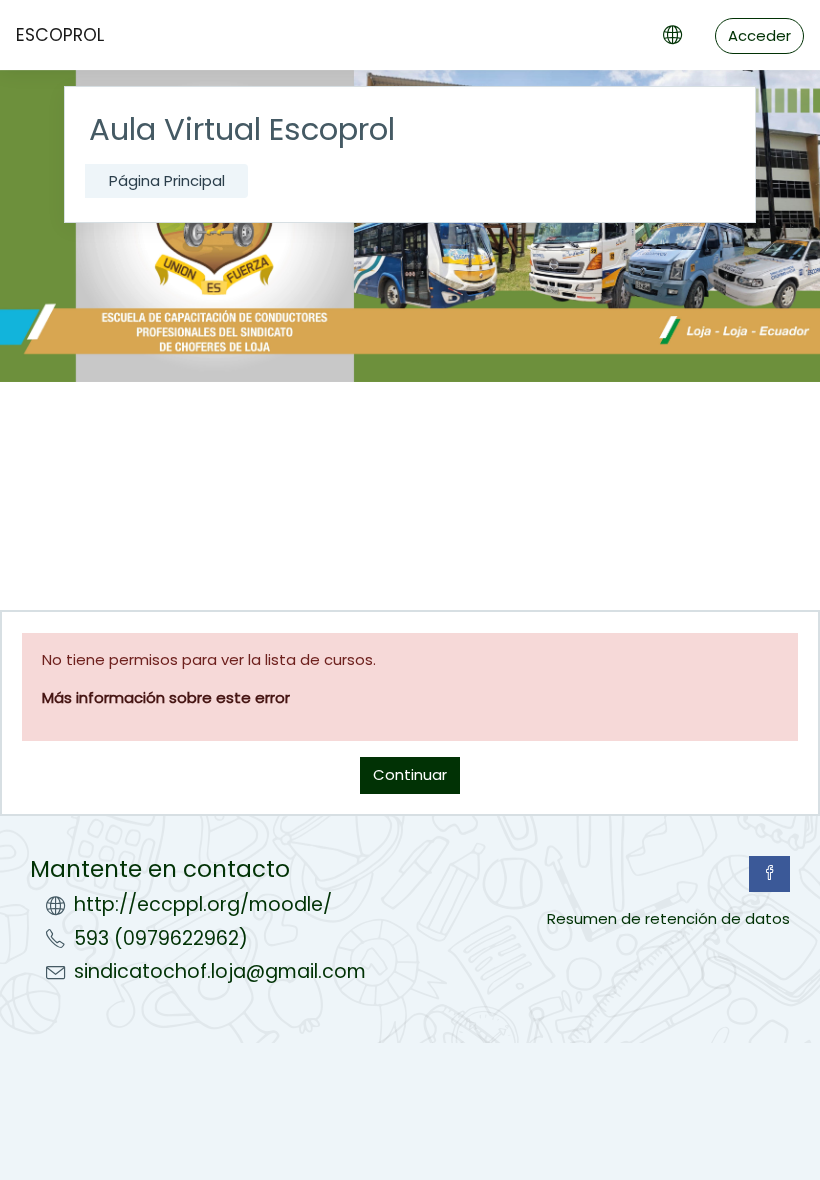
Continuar (410, 774)
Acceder (759, 35)
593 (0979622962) (161, 938)
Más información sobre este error (166, 697)
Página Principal (167, 180)
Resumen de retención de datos (668, 918)
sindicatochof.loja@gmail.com (220, 971)
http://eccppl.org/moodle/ (203, 904)
